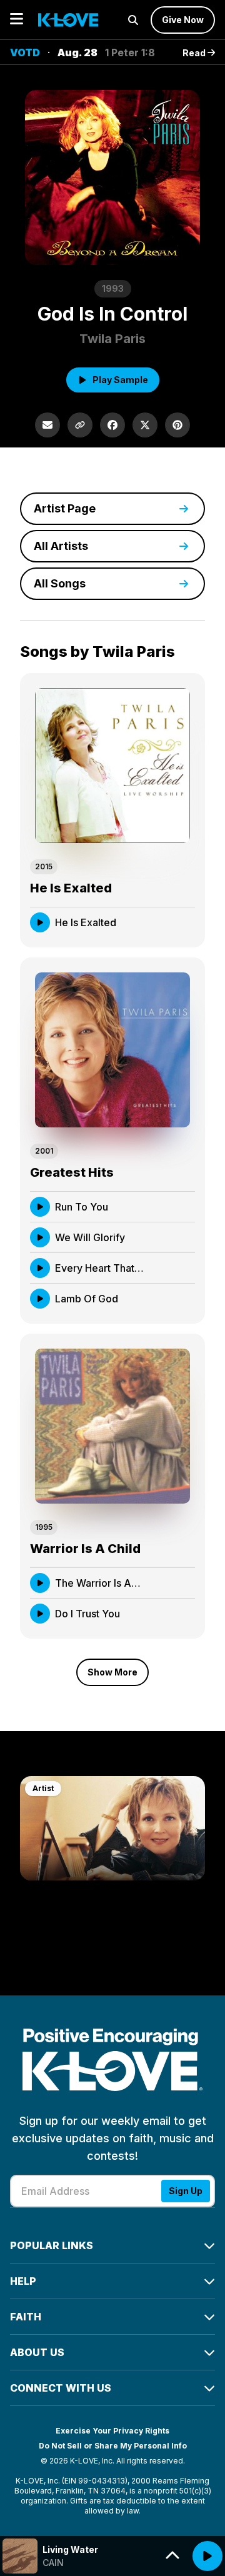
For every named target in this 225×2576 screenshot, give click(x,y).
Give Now (183, 20)
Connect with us (61, 2388)
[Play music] (207, 2556)
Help (23, 2281)
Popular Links (52, 2245)
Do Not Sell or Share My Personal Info (113, 2446)
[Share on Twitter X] (145, 425)
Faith (26, 2317)
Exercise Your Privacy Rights (112, 2431)
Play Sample (120, 380)
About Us (37, 2352)
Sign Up (186, 2191)
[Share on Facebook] (112, 425)
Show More (112, 1672)
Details (167, 922)
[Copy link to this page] (80, 425)
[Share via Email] (47, 425)
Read (195, 53)
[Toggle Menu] (17, 20)
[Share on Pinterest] (177, 425)
